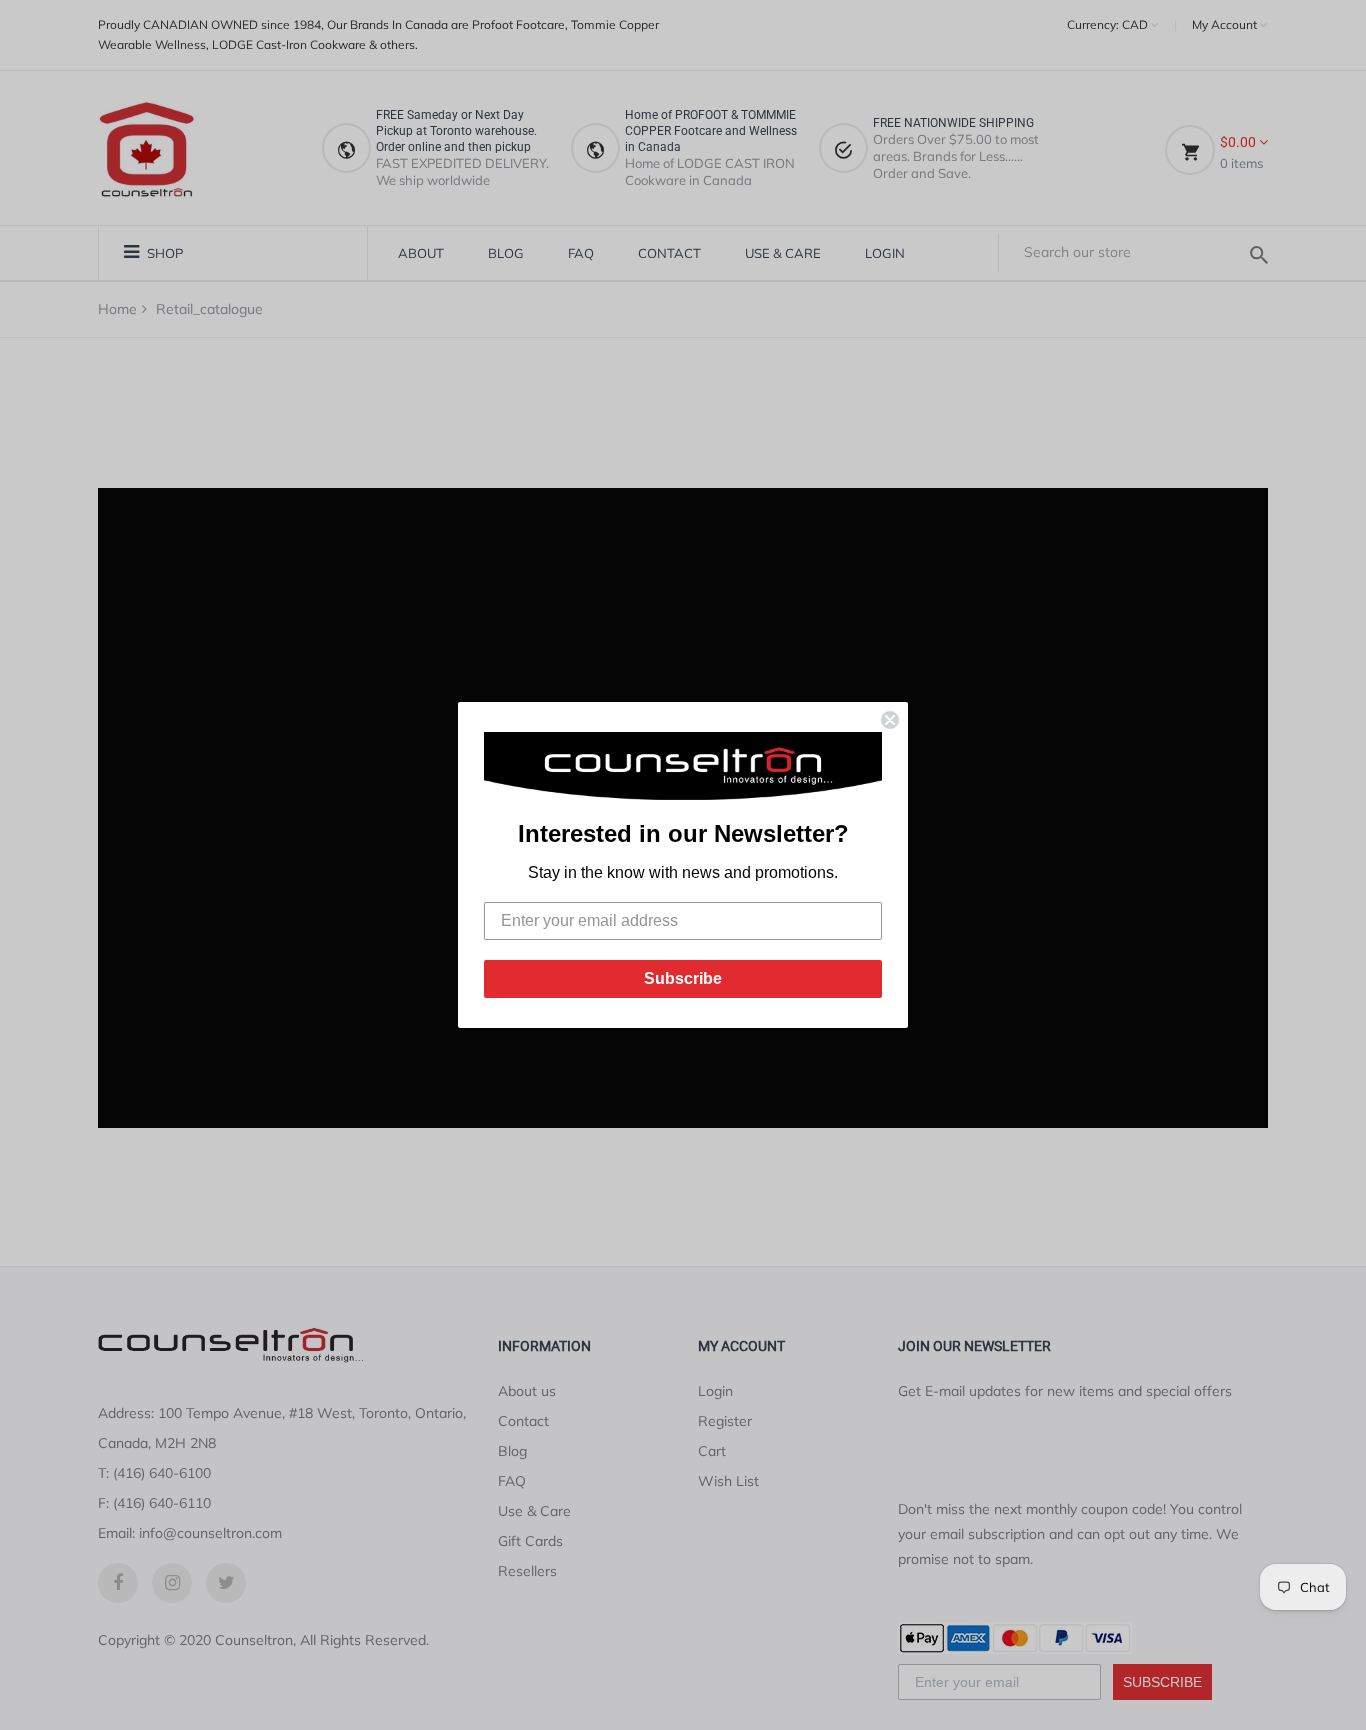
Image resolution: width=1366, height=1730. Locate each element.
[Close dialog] (890, 720)
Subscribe (683, 978)
